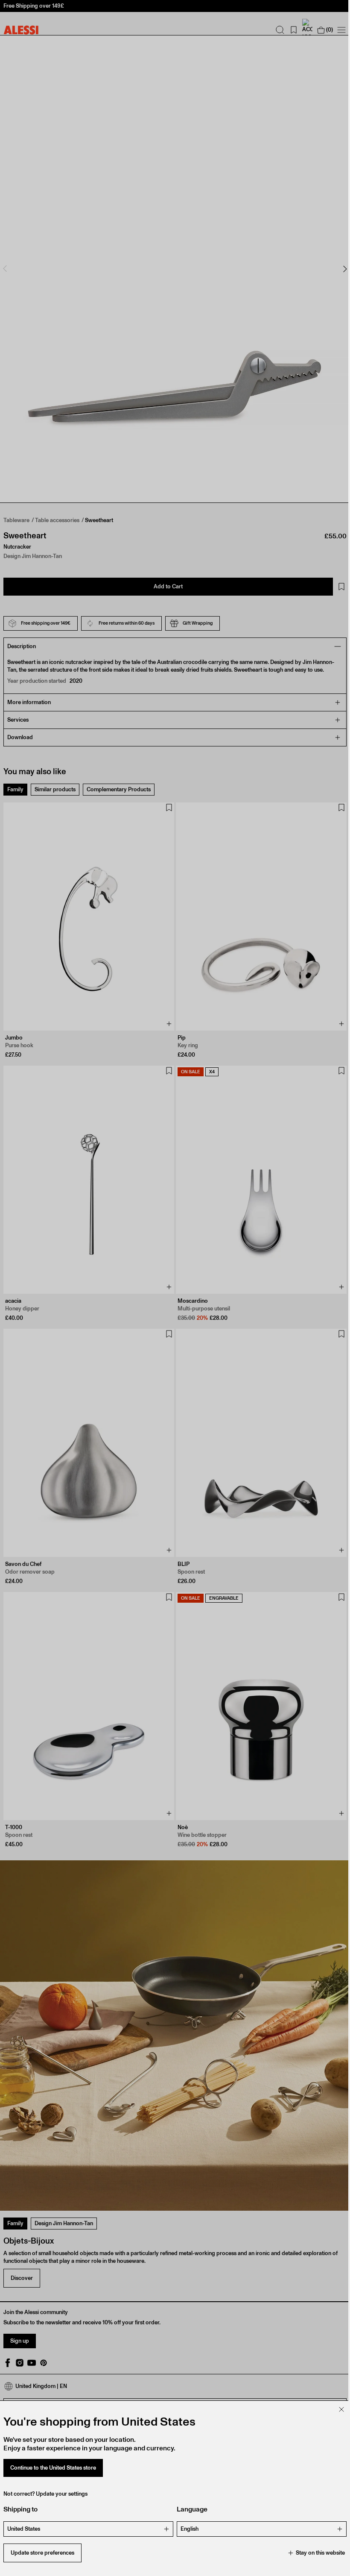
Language (189, 2509)
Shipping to (20, 2509)
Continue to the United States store (53, 2468)
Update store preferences (42, 2553)
